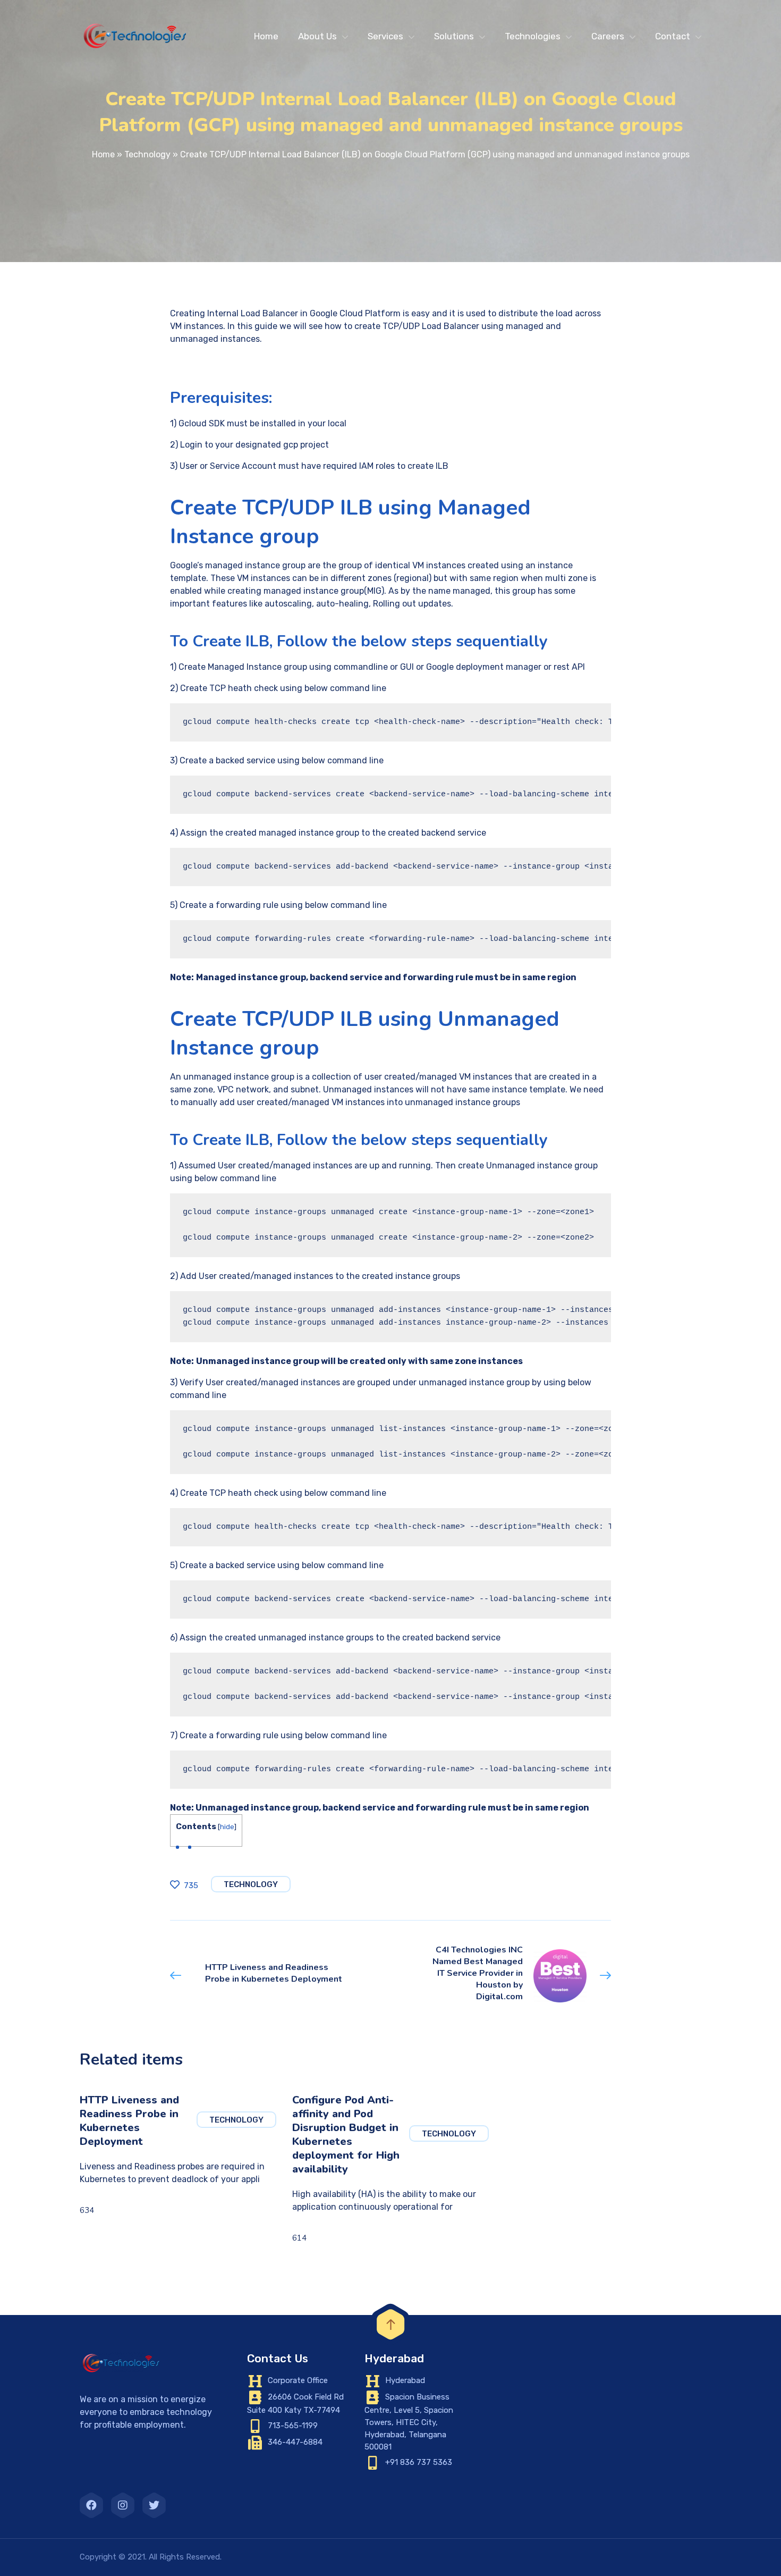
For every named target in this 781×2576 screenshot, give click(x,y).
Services (385, 36)
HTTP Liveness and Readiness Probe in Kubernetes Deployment (129, 2121)
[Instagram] (123, 2505)
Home (266, 36)
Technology (147, 154)
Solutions (454, 36)
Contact (673, 36)
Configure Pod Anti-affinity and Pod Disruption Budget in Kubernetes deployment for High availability (346, 2135)
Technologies (533, 36)
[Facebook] (91, 2505)
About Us (317, 36)
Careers (608, 36)
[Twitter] (154, 2505)
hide (227, 1826)
